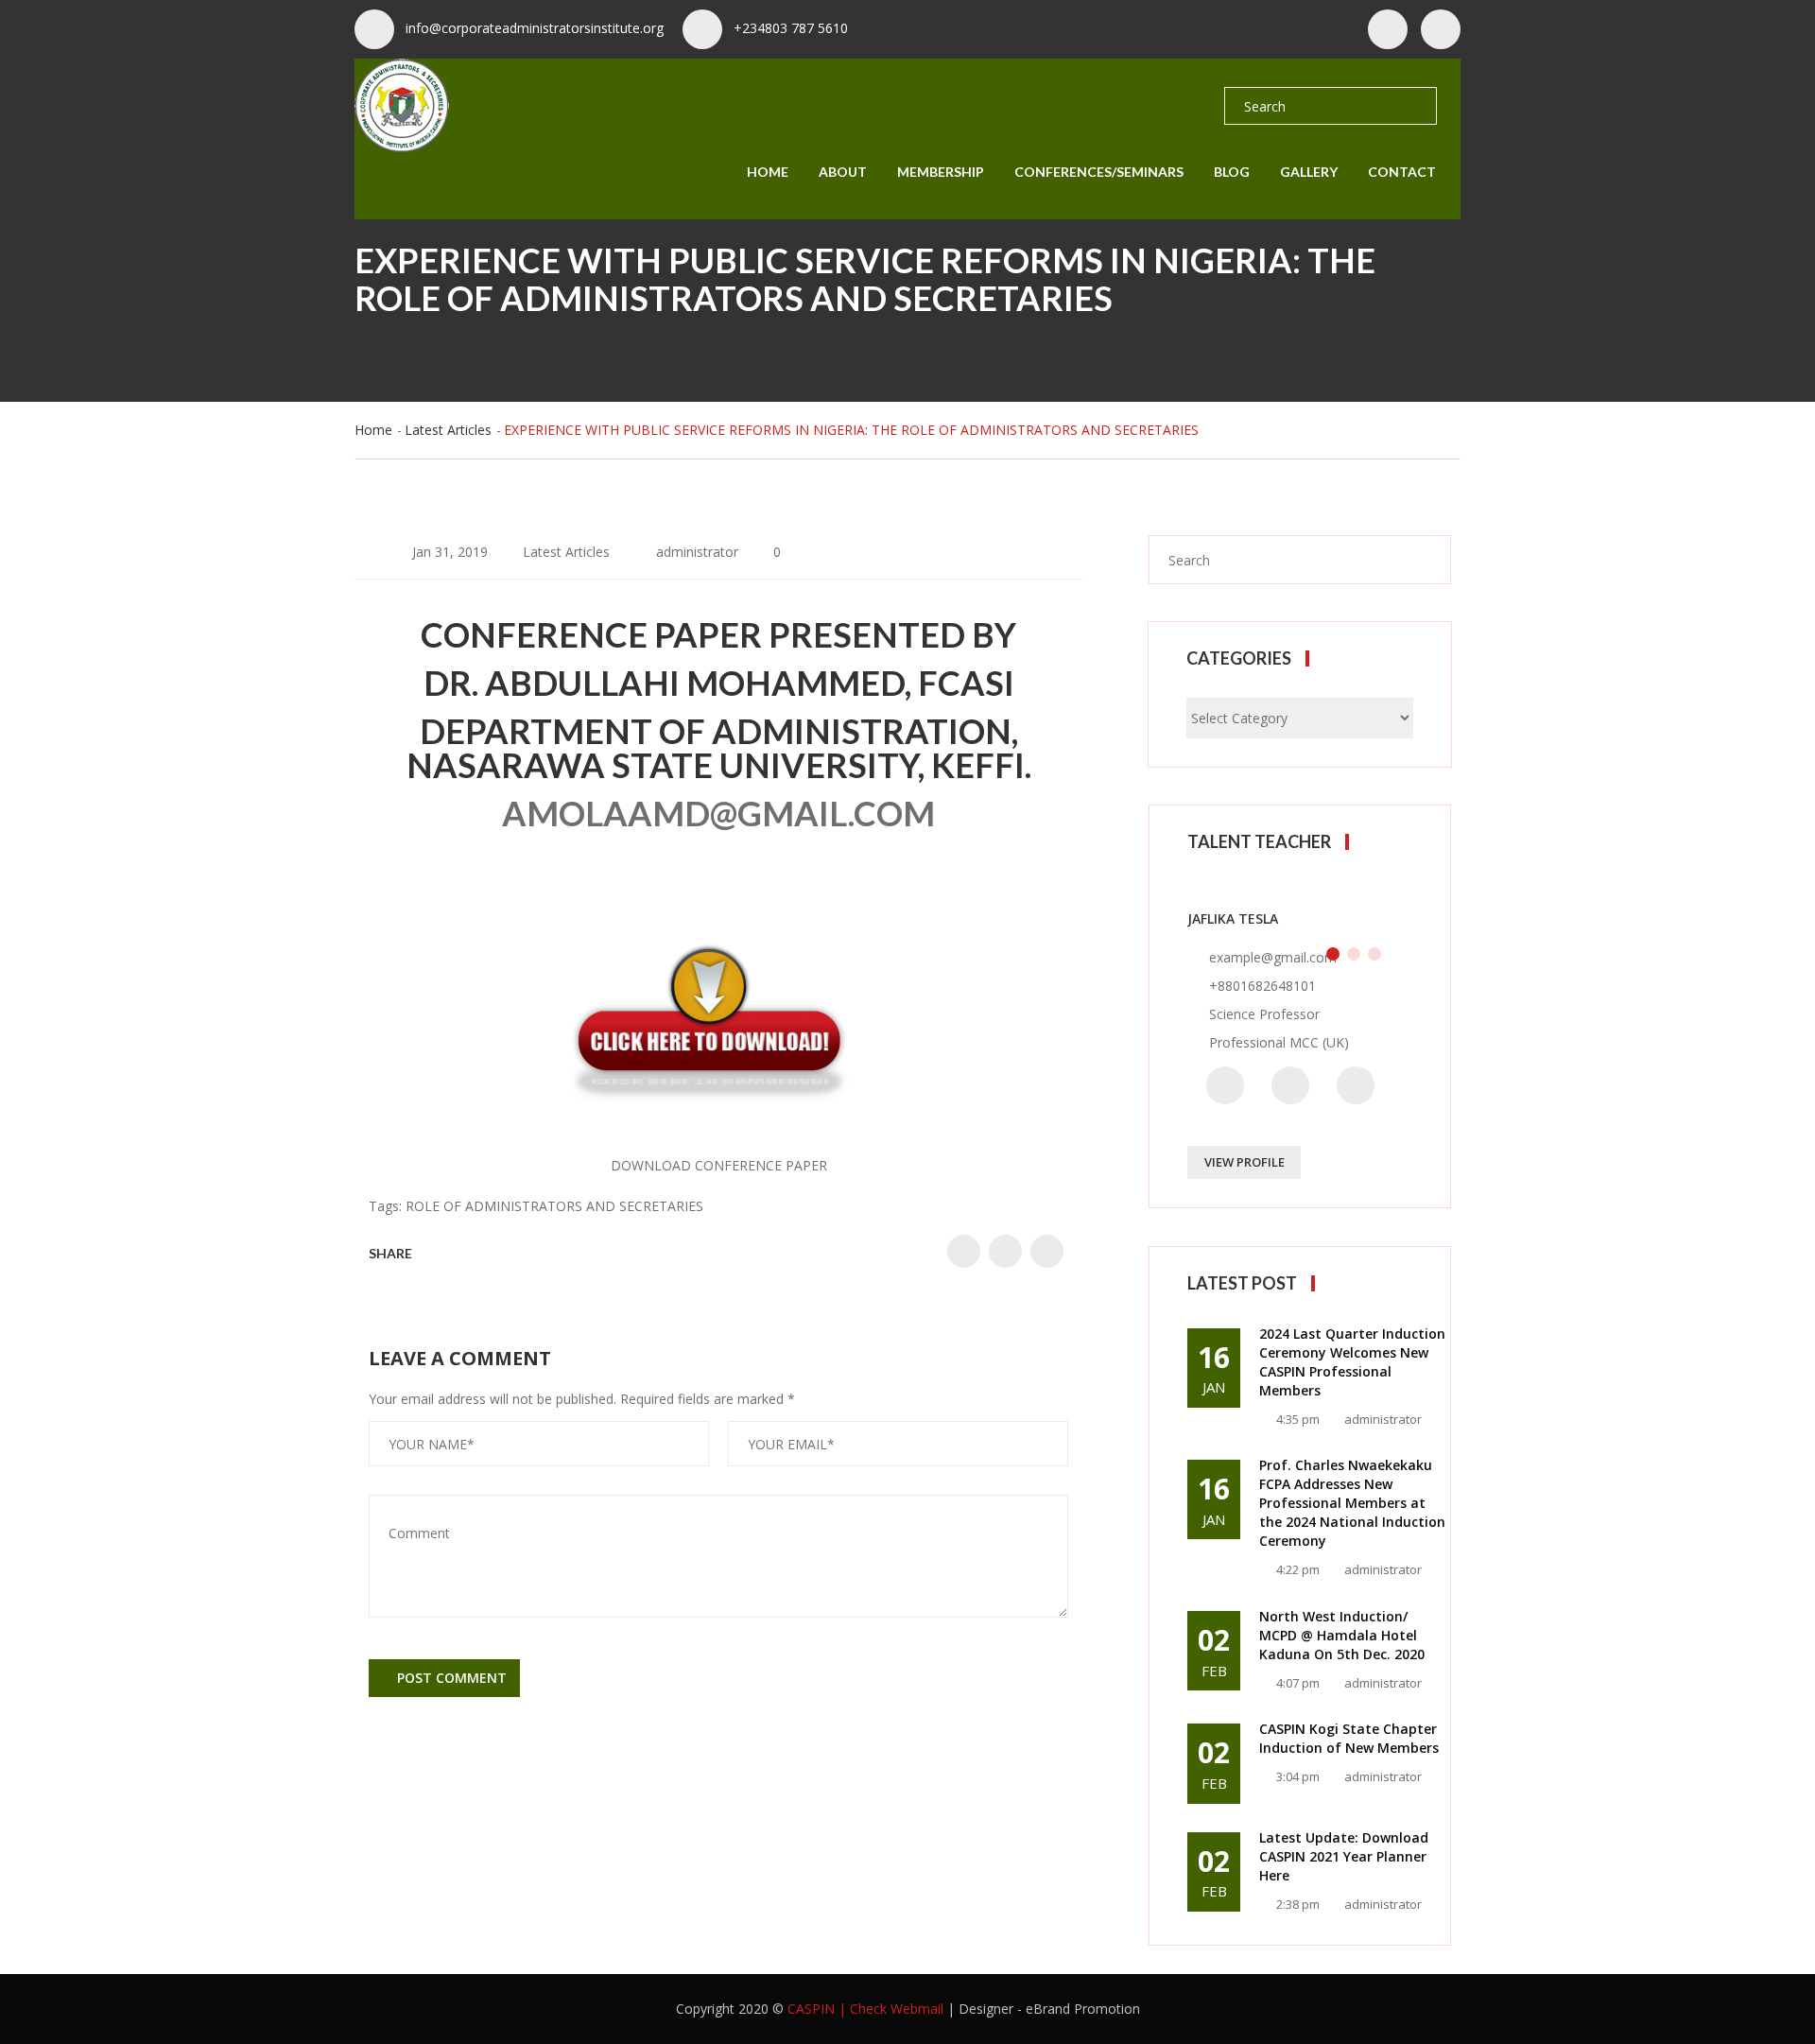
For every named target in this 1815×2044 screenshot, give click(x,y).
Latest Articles (448, 430)
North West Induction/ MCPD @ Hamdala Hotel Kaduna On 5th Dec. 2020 (1342, 1635)
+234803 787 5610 (791, 28)
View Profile (1245, 1162)
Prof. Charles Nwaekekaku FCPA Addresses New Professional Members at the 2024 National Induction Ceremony (1352, 1503)
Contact (1402, 172)
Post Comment (450, 1678)
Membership (941, 172)
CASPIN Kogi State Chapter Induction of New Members (1349, 1738)
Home (768, 172)
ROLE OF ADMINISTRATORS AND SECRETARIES (554, 1206)
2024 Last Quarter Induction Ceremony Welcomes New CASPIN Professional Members (1352, 1362)
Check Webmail (897, 2009)
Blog (1232, 172)
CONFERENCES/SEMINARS (1099, 172)
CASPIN (811, 2009)
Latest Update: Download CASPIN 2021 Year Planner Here (1344, 1856)
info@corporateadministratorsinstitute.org (535, 28)
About (843, 172)
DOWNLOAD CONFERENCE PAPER (719, 1165)
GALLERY (1309, 172)
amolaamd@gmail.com (718, 813)
